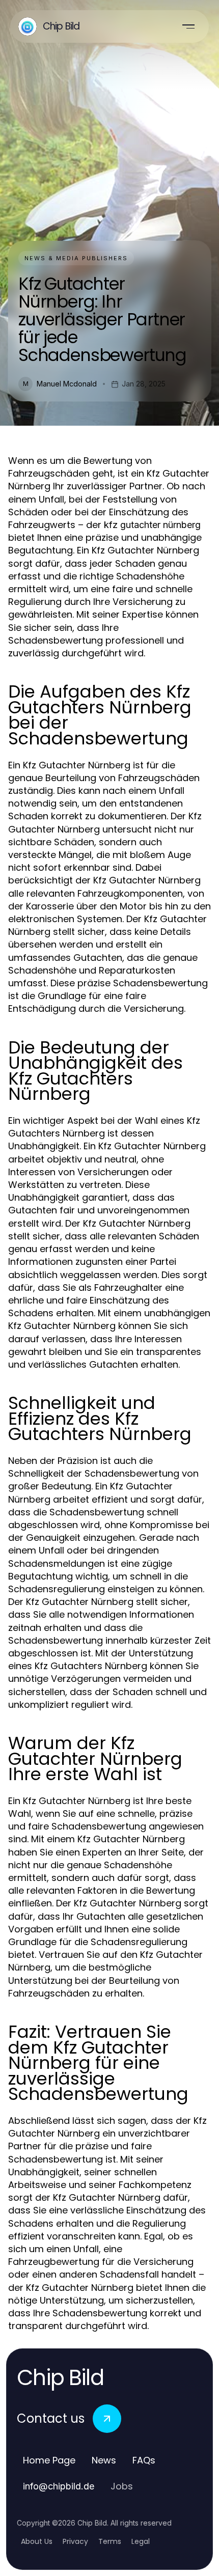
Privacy (75, 2541)
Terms (110, 2541)
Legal (141, 2541)
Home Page (49, 2460)
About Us (37, 2541)
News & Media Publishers (76, 258)
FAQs (144, 2460)
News (104, 2460)
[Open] (188, 26)
